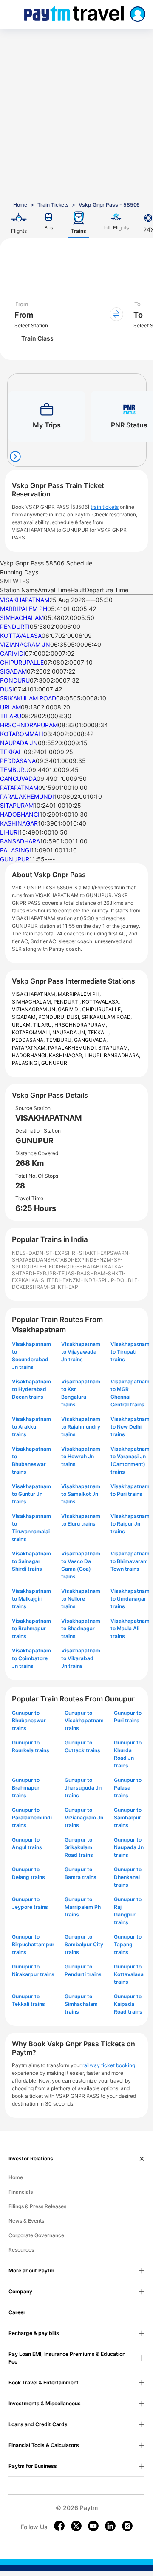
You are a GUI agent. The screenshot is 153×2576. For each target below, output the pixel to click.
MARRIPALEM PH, (79, 994)
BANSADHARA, (122, 1055)
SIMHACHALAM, (33, 1002)
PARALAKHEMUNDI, (73, 1048)
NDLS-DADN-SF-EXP (38, 1253)
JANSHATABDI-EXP (61, 1260)
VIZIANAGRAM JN (25, 644)
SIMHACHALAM (22, 618)
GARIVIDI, (70, 1009)
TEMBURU (14, 770)
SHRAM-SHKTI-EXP (54, 1287)
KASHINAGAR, (67, 1055)
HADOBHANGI (20, 814)
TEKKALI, (99, 1032)
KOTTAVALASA (21, 635)
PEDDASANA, (29, 1040)
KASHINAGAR (19, 823)
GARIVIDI (13, 653)
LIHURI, (94, 1055)
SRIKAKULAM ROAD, (107, 1017)
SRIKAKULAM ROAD (28, 698)
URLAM (10, 707)
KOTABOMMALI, (32, 1032)
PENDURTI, (68, 1002)
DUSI (7, 689)
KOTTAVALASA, (101, 1002)
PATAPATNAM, (30, 1048)
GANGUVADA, (91, 1040)
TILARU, (44, 1025)
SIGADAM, (25, 1017)
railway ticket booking (109, 2065)
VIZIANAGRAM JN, (35, 1009)
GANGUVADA (18, 779)
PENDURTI (15, 627)
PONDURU (15, 680)
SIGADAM (13, 671)
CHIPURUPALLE (22, 662)
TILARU (11, 716)
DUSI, (74, 1017)
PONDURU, (52, 1017)
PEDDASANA (18, 761)
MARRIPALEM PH (24, 609)
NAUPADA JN (19, 743)
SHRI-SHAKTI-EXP (87, 1253)
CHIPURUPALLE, (102, 1009)
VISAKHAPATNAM (25, 600)
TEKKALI (12, 752)
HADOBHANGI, (30, 1055)
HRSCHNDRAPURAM (29, 725)
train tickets (105, 507)
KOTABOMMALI (22, 734)
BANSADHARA (20, 841)
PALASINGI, (27, 1063)
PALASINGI (16, 850)
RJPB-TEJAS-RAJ (65, 1273)
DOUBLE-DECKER (44, 1266)
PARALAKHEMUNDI (27, 796)
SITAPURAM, (114, 1048)
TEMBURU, (60, 1040)
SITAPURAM (17, 805)
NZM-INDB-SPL (88, 1280)
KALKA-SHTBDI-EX (45, 1280)
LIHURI (10, 832)
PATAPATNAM (19, 787)
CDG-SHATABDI (85, 1266)
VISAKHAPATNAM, (35, 994)
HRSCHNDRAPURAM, (81, 1025)
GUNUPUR (15, 859)
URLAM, (23, 1025)
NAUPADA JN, (70, 1032)
